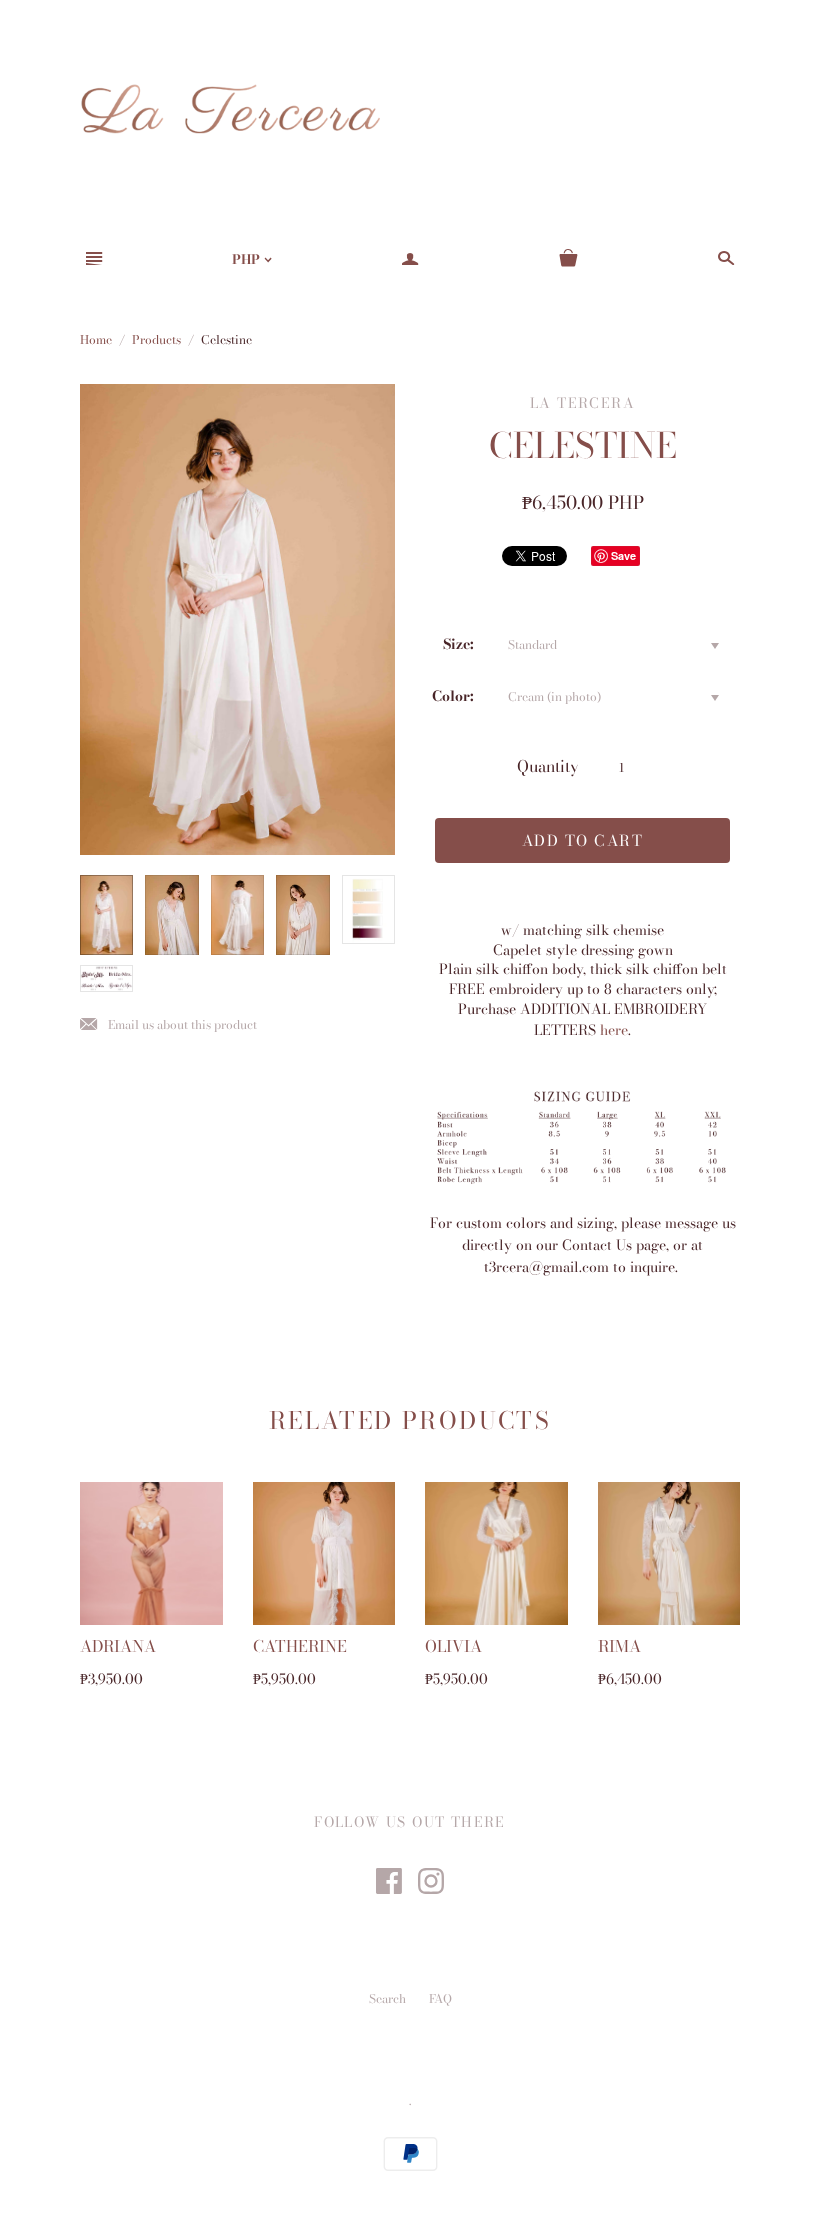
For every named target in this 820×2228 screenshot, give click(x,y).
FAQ (440, 1998)
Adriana (118, 1646)
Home (96, 339)
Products (156, 339)
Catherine (300, 1646)
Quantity (548, 766)
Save (623, 555)
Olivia (453, 1646)
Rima (619, 1646)
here (614, 1030)
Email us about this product (168, 1025)
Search (387, 1998)
